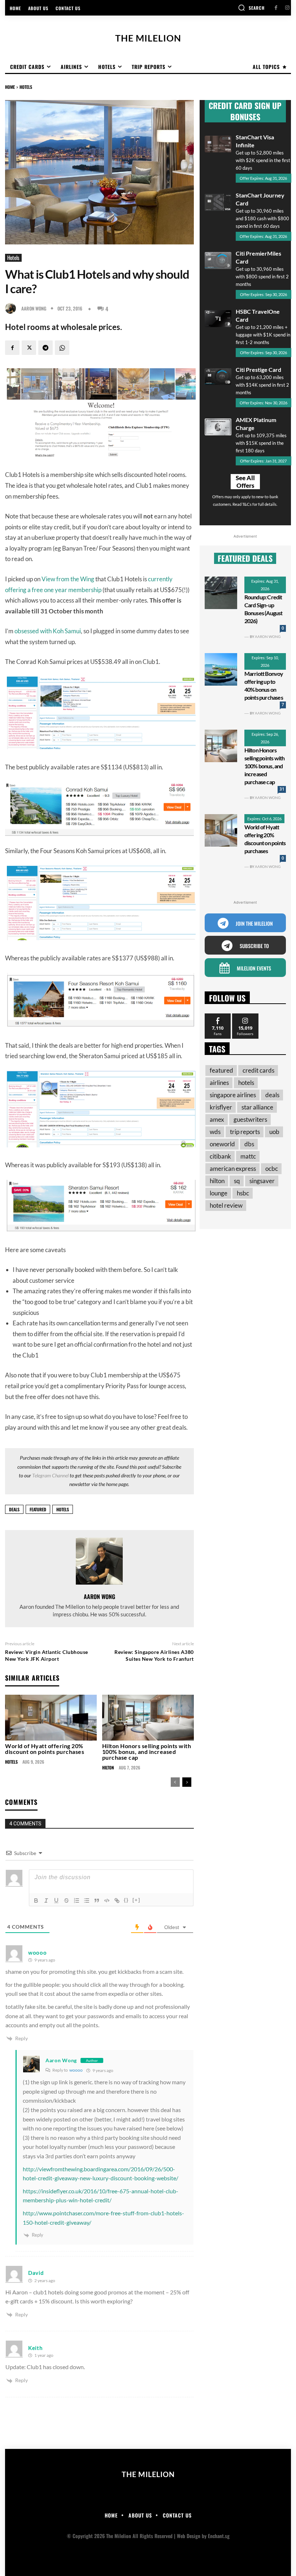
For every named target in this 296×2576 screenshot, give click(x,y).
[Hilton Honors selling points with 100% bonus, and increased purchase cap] (148, 1718)
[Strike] (66, 1900)
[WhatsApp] (62, 348)
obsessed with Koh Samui (48, 631)
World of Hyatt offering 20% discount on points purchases (45, 1749)
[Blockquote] (97, 1900)
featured (38, 1509)
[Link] (117, 1900)
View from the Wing (68, 579)
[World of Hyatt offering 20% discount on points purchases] (51, 1718)
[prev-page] (175, 1782)
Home (10, 87)
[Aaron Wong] (12, 308)
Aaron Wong (34, 309)
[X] (29, 348)
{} (126, 1900)
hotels (63, 1509)
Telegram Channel (50, 1475)
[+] (136, 1900)
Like (218, 1016)
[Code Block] (107, 1900)
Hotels (26, 87)
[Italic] (46, 1900)
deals (14, 1509)
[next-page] (187, 1782)
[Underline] (56, 1900)
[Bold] (36, 1900)
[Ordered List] (77, 1900)
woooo (76, 2070)
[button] (251, 8)
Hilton (108, 1768)
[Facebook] (276, 8)
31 (282, 789)
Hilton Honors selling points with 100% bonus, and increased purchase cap (147, 1752)
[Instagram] (287, 8)
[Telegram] (45, 348)
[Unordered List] (87, 1900)
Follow (245, 1016)
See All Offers (245, 482)
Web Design (189, 2536)
